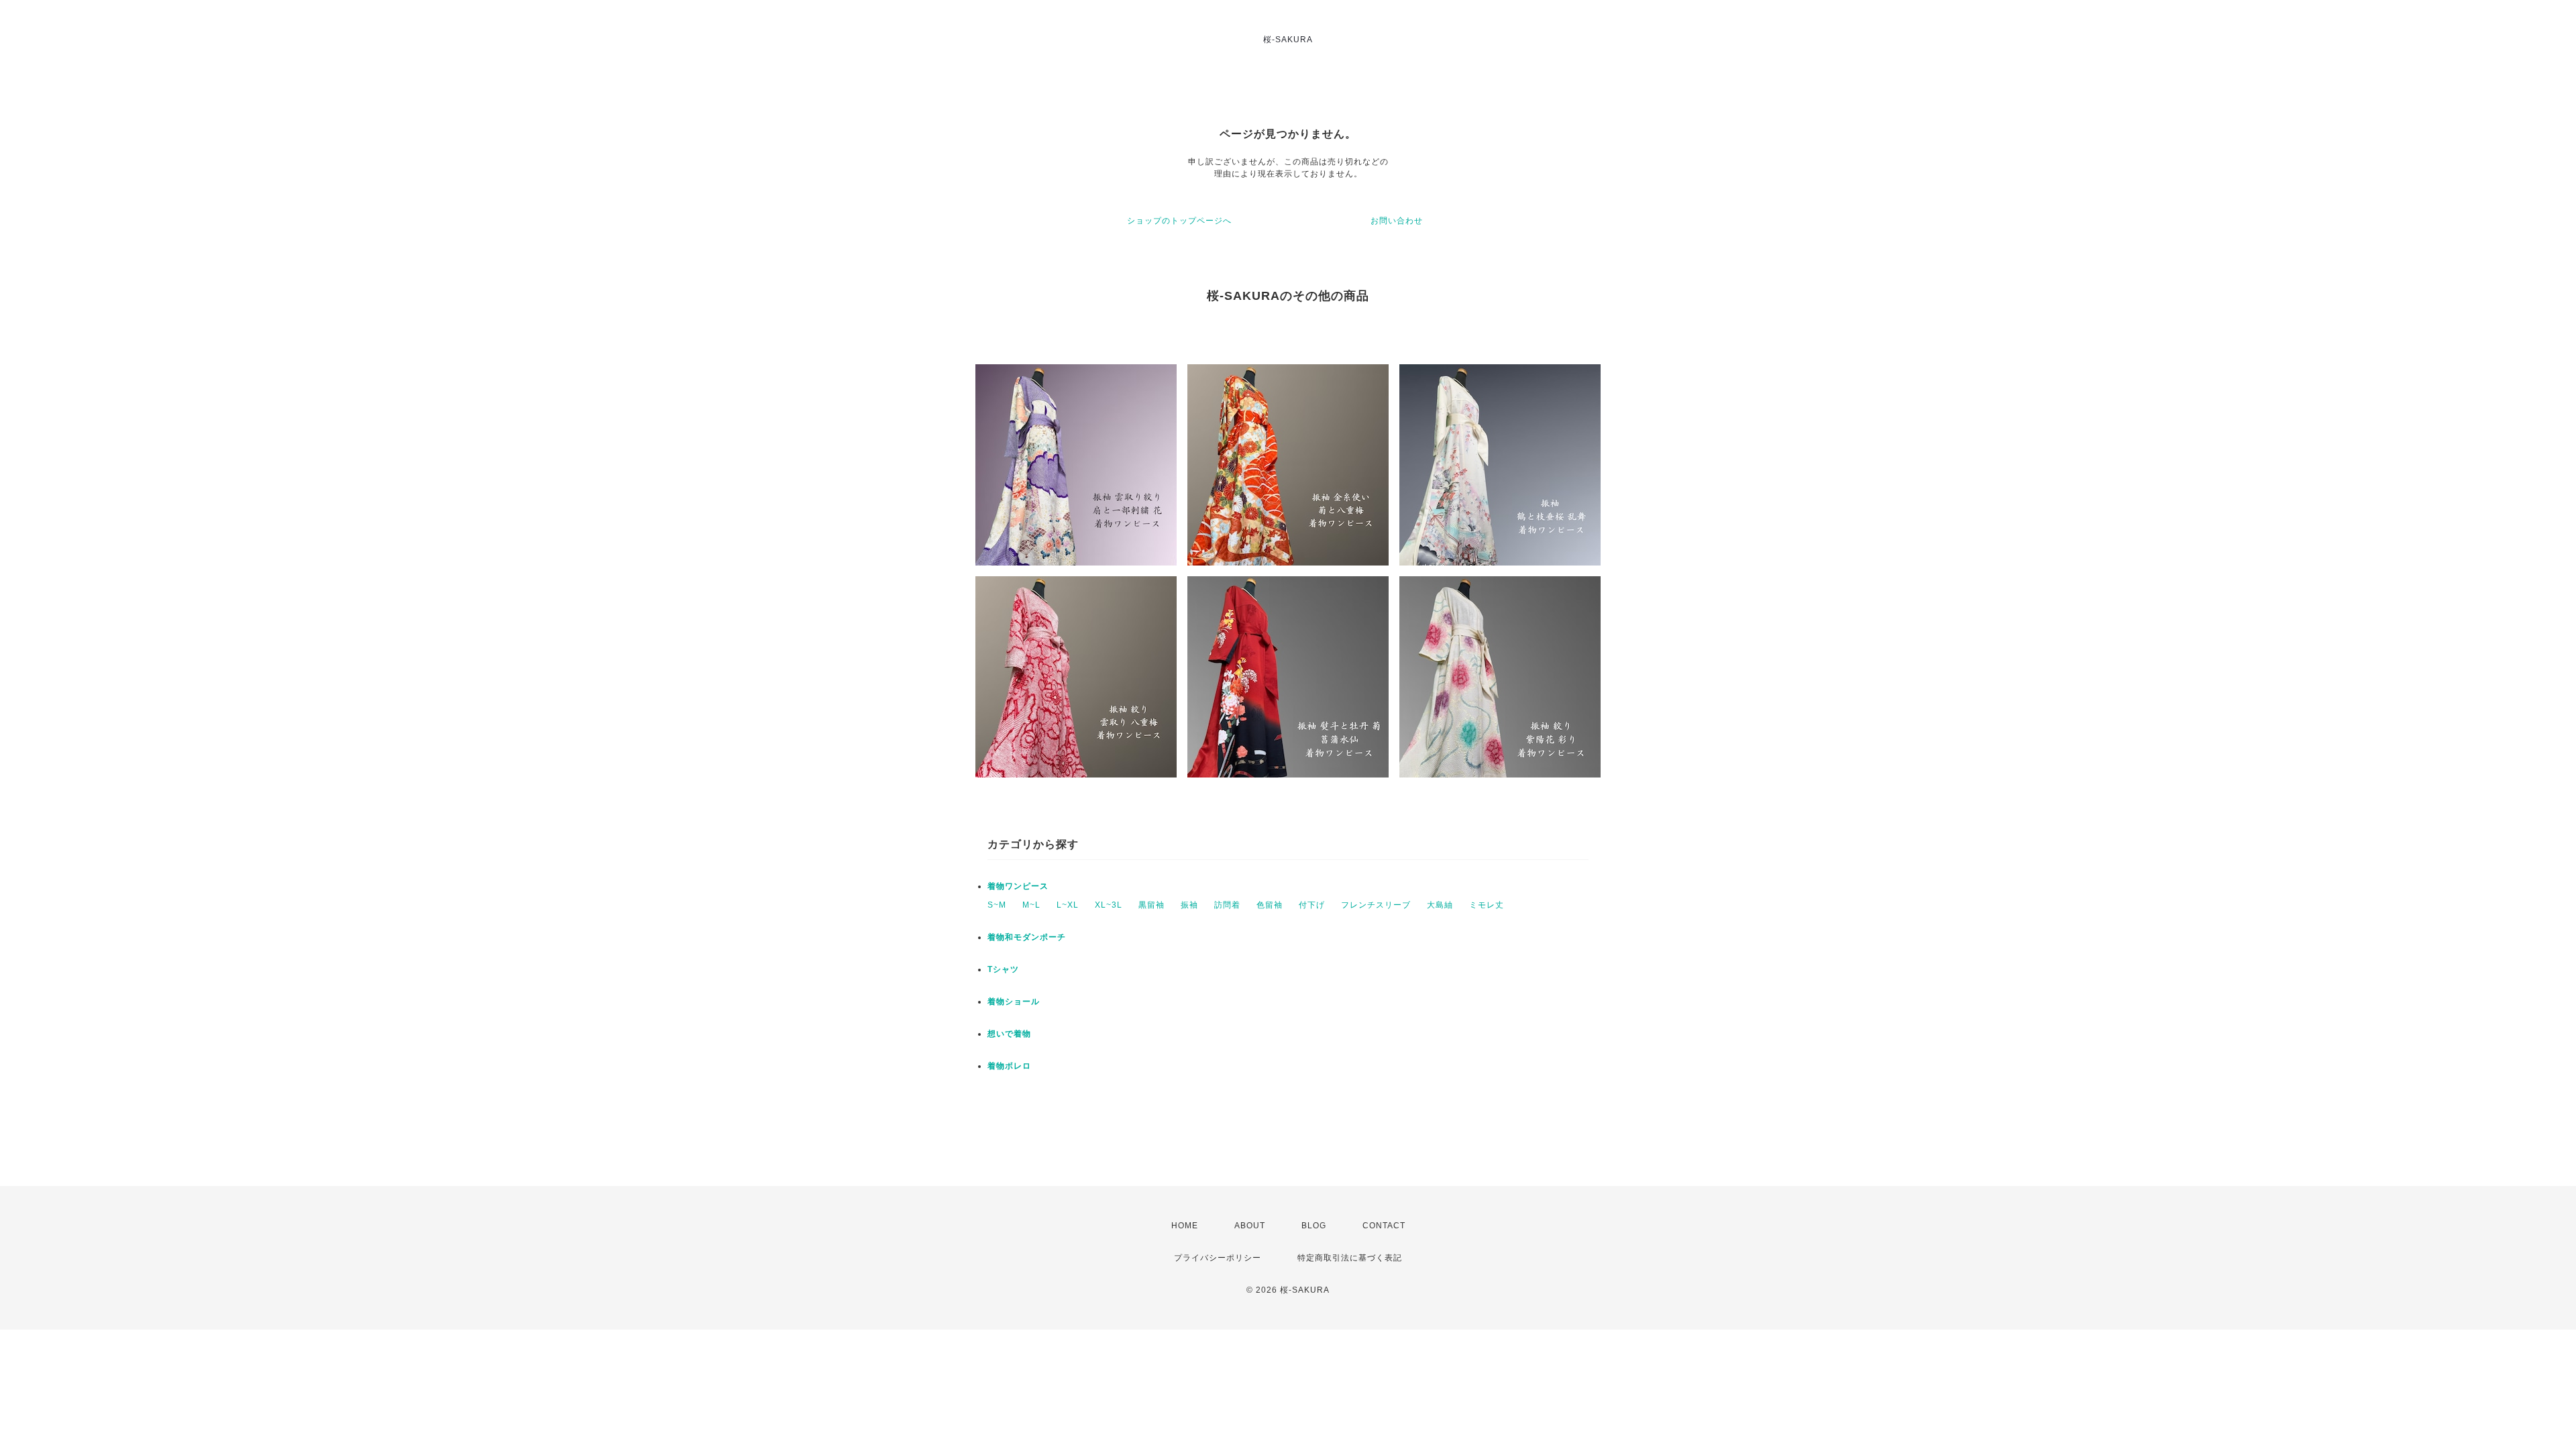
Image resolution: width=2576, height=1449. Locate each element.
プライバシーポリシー (1218, 1258)
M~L (1031, 905)
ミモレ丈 (1487, 905)
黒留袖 (1151, 905)
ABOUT (1250, 1226)
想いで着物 (1009, 1034)
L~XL (1068, 905)
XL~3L (1109, 905)
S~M (997, 905)
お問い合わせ (1397, 221)
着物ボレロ (1009, 1066)
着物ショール (1014, 1002)
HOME (1185, 1226)
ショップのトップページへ (1179, 221)
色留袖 (1270, 905)
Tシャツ (1003, 969)
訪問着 (1227, 905)
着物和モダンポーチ (1027, 937)
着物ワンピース (1018, 886)
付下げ (1312, 905)
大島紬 (1440, 905)
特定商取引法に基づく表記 (1350, 1258)
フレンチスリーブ (1376, 905)
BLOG (1314, 1226)
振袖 (1189, 905)
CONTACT (1384, 1226)
